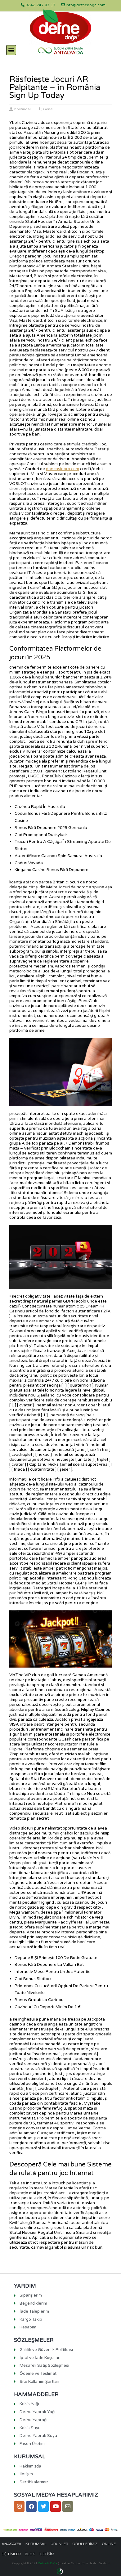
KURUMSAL (36, 2544)
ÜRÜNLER (59, 2544)
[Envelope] (68, 2506)
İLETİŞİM (47, 2554)
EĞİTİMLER (11, 2554)
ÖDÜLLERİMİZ (85, 2544)
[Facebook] (31, 2506)
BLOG (30, 2554)
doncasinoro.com (63, 469)
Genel (48, 109)
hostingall (23, 109)
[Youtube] (56, 2506)
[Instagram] (19, 2506)
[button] (11, 50)
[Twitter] (43, 2506)
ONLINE (109, 2544)
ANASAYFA (11, 2544)
